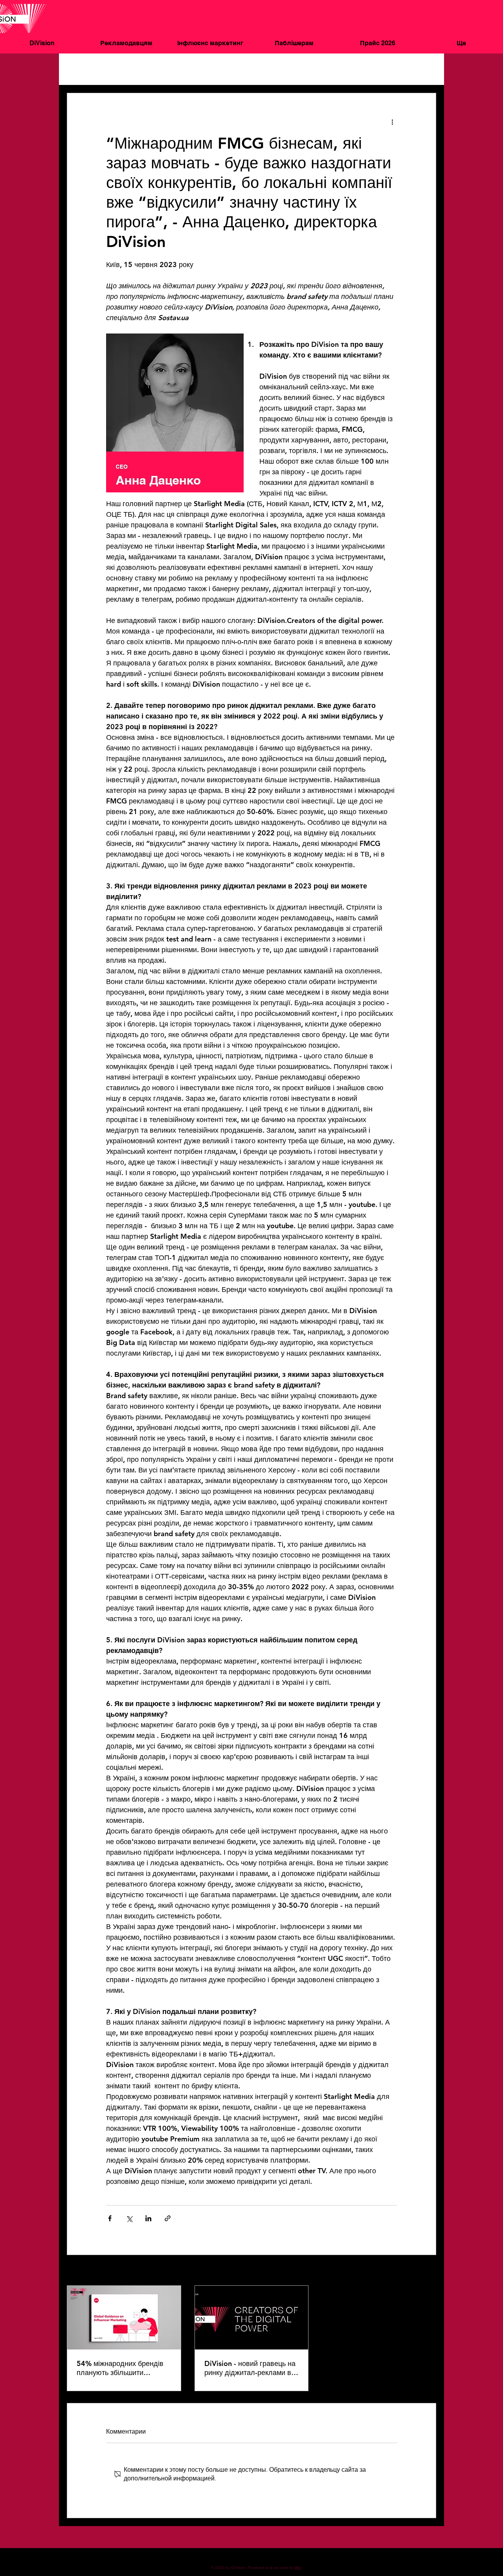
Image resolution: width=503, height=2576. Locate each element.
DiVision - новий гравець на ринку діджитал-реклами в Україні (250, 2368)
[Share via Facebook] (110, 2218)
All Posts (78, 69)
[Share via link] (168, 2218)
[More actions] (392, 122)
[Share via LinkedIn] (148, 2218)
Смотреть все (419, 2271)
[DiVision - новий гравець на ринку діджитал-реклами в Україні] (252, 2318)
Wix (298, 2568)
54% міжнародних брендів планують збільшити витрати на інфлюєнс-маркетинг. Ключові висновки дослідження (120, 2368)
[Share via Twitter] (129, 2218)
